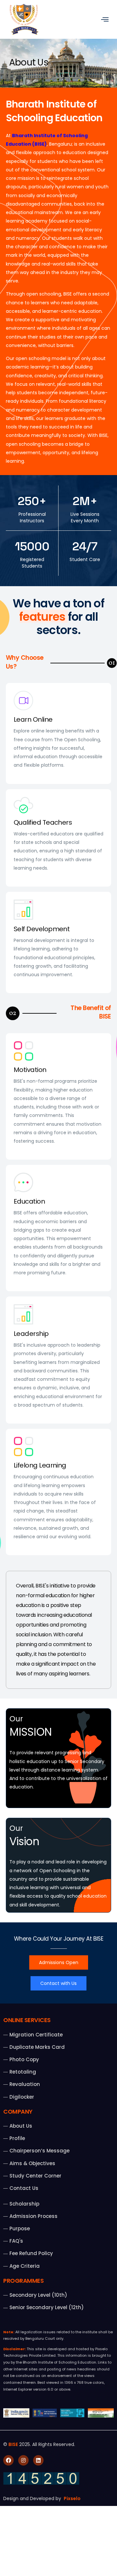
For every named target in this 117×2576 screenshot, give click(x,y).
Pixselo (72, 2498)
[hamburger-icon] (104, 19)
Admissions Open (59, 1962)
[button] (112, 663)
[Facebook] (8, 2460)
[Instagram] (23, 2460)
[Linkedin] (38, 2460)
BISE (13, 2444)
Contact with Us (58, 1983)
